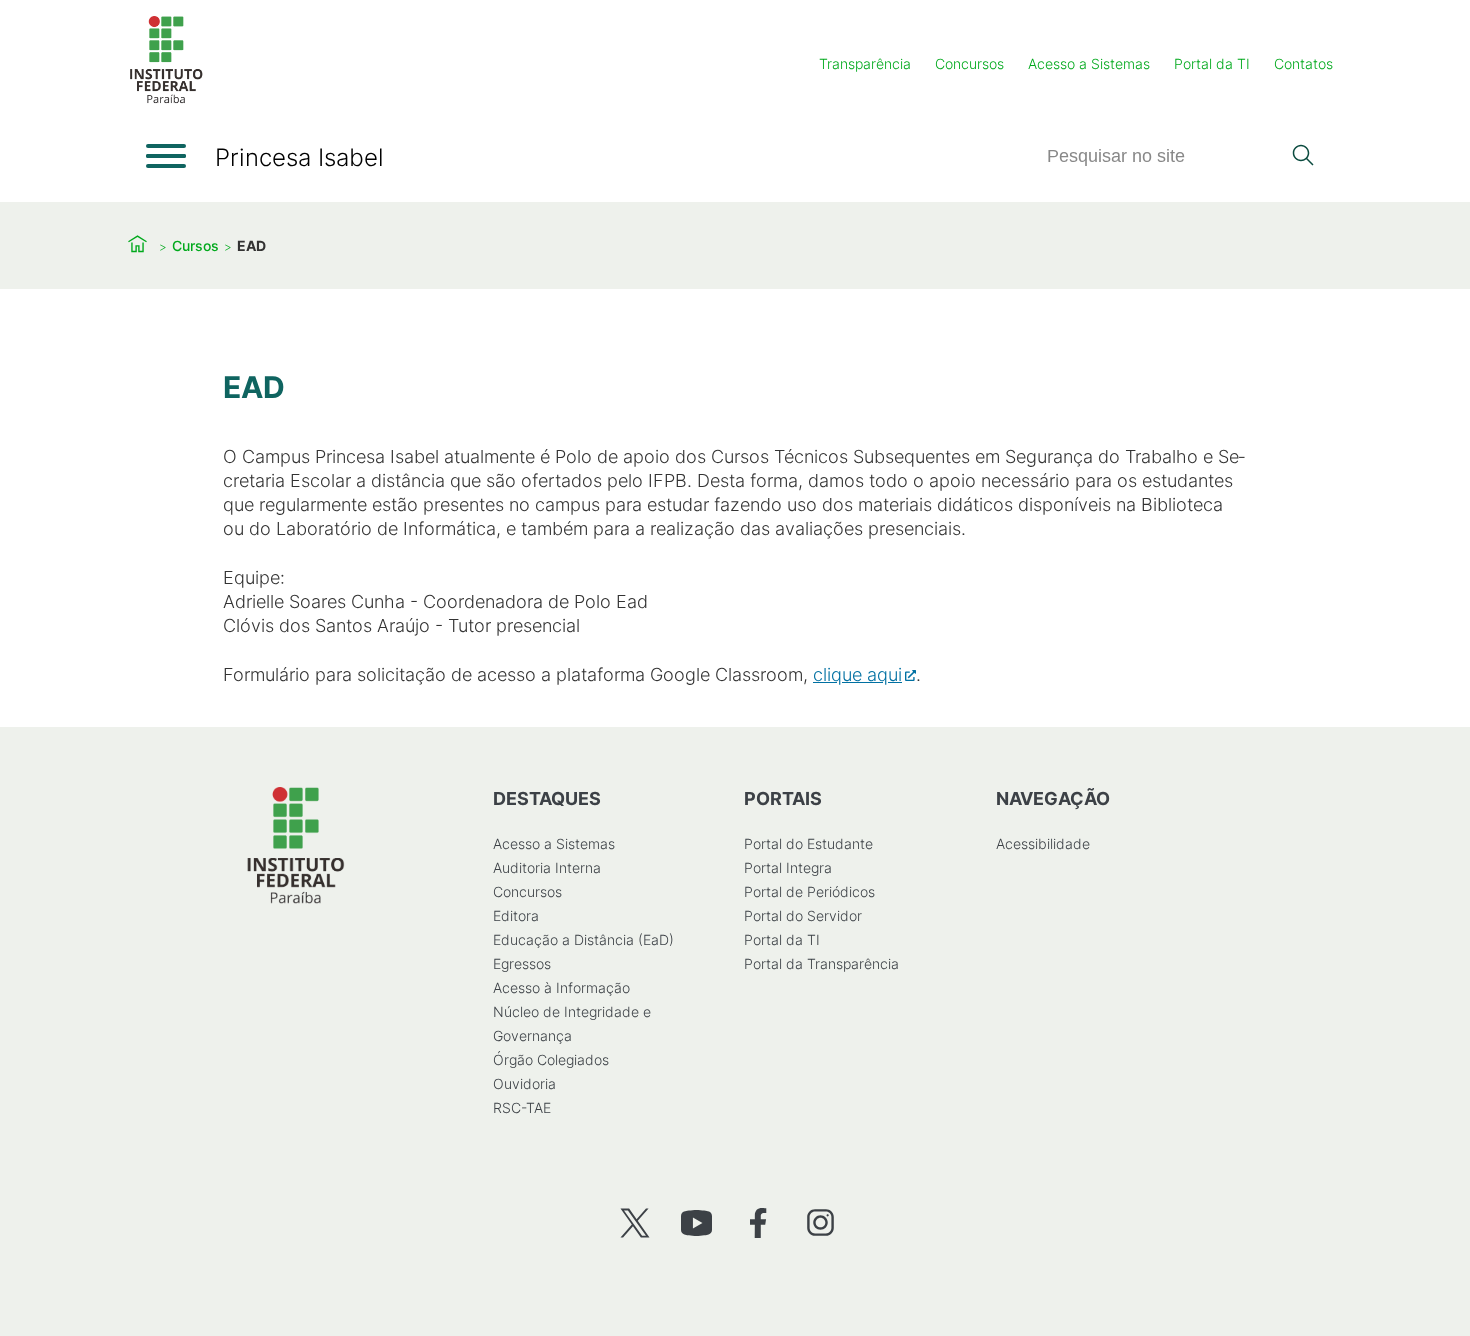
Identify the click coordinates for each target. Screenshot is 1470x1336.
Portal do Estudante (808, 843)
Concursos (969, 63)
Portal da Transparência (821, 963)
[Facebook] (758, 1222)
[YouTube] (696, 1222)
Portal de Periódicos (809, 891)
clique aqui (857, 674)
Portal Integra (788, 867)
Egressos (522, 963)
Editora (516, 915)
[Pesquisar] (1302, 157)
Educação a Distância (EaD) (583, 939)
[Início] (166, 99)
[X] (634, 1222)
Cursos (195, 245)
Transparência (865, 63)
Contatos (1303, 63)
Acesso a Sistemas (1089, 63)
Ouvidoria (524, 1083)
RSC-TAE (522, 1107)
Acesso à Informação (561, 987)
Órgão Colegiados (551, 1059)
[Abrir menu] (166, 156)
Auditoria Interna (547, 867)
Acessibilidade (1043, 843)
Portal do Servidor (803, 915)
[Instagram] (820, 1222)
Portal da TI (1212, 63)
